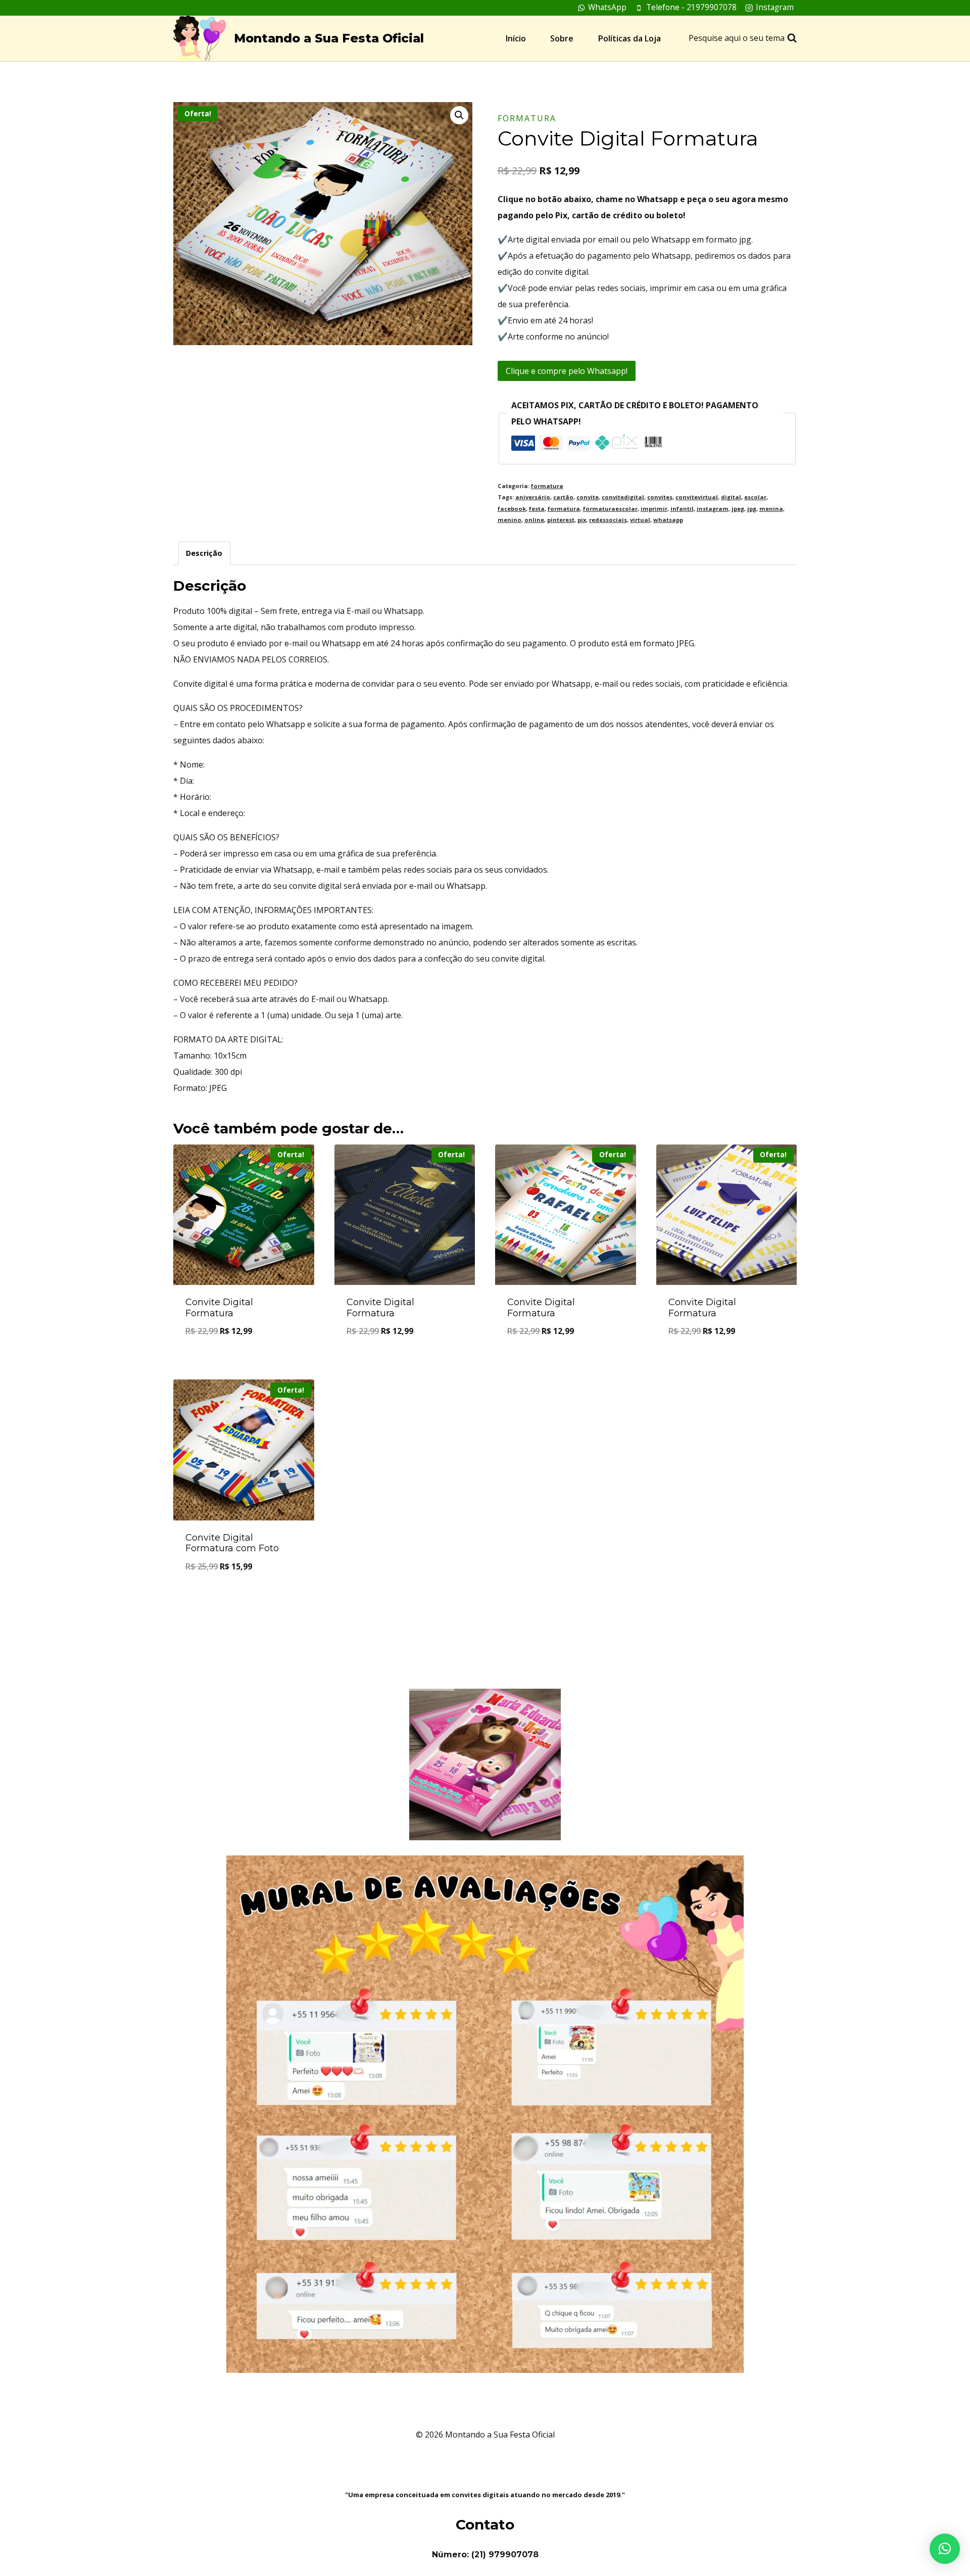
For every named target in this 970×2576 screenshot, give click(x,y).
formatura (527, 118)
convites (660, 497)
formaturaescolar (610, 509)
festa (537, 509)
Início (516, 38)
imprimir (654, 509)
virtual (640, 520)
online (534, 520)
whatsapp (668, 520)
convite (588, 497)
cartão (563, 497)
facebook (512, 509)
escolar (755, 497)
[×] (945, 2549)
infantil (682, 509)
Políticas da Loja (629, 38)
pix (582, 520)
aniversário (533, 497)
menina (771, 509)
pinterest (561, 520)
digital (731, 497)
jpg (752, 509)
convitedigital (623, 497)
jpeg (738, 509)
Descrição (204, 553)
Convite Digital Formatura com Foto (232, 1543)
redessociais (608, 520)
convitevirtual (697, 497)
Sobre (562, 38)
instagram (713, 509)
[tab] (204, 553)
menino (510, 520)
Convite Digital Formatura (219, 1308)
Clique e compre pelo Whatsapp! (567, 371)
